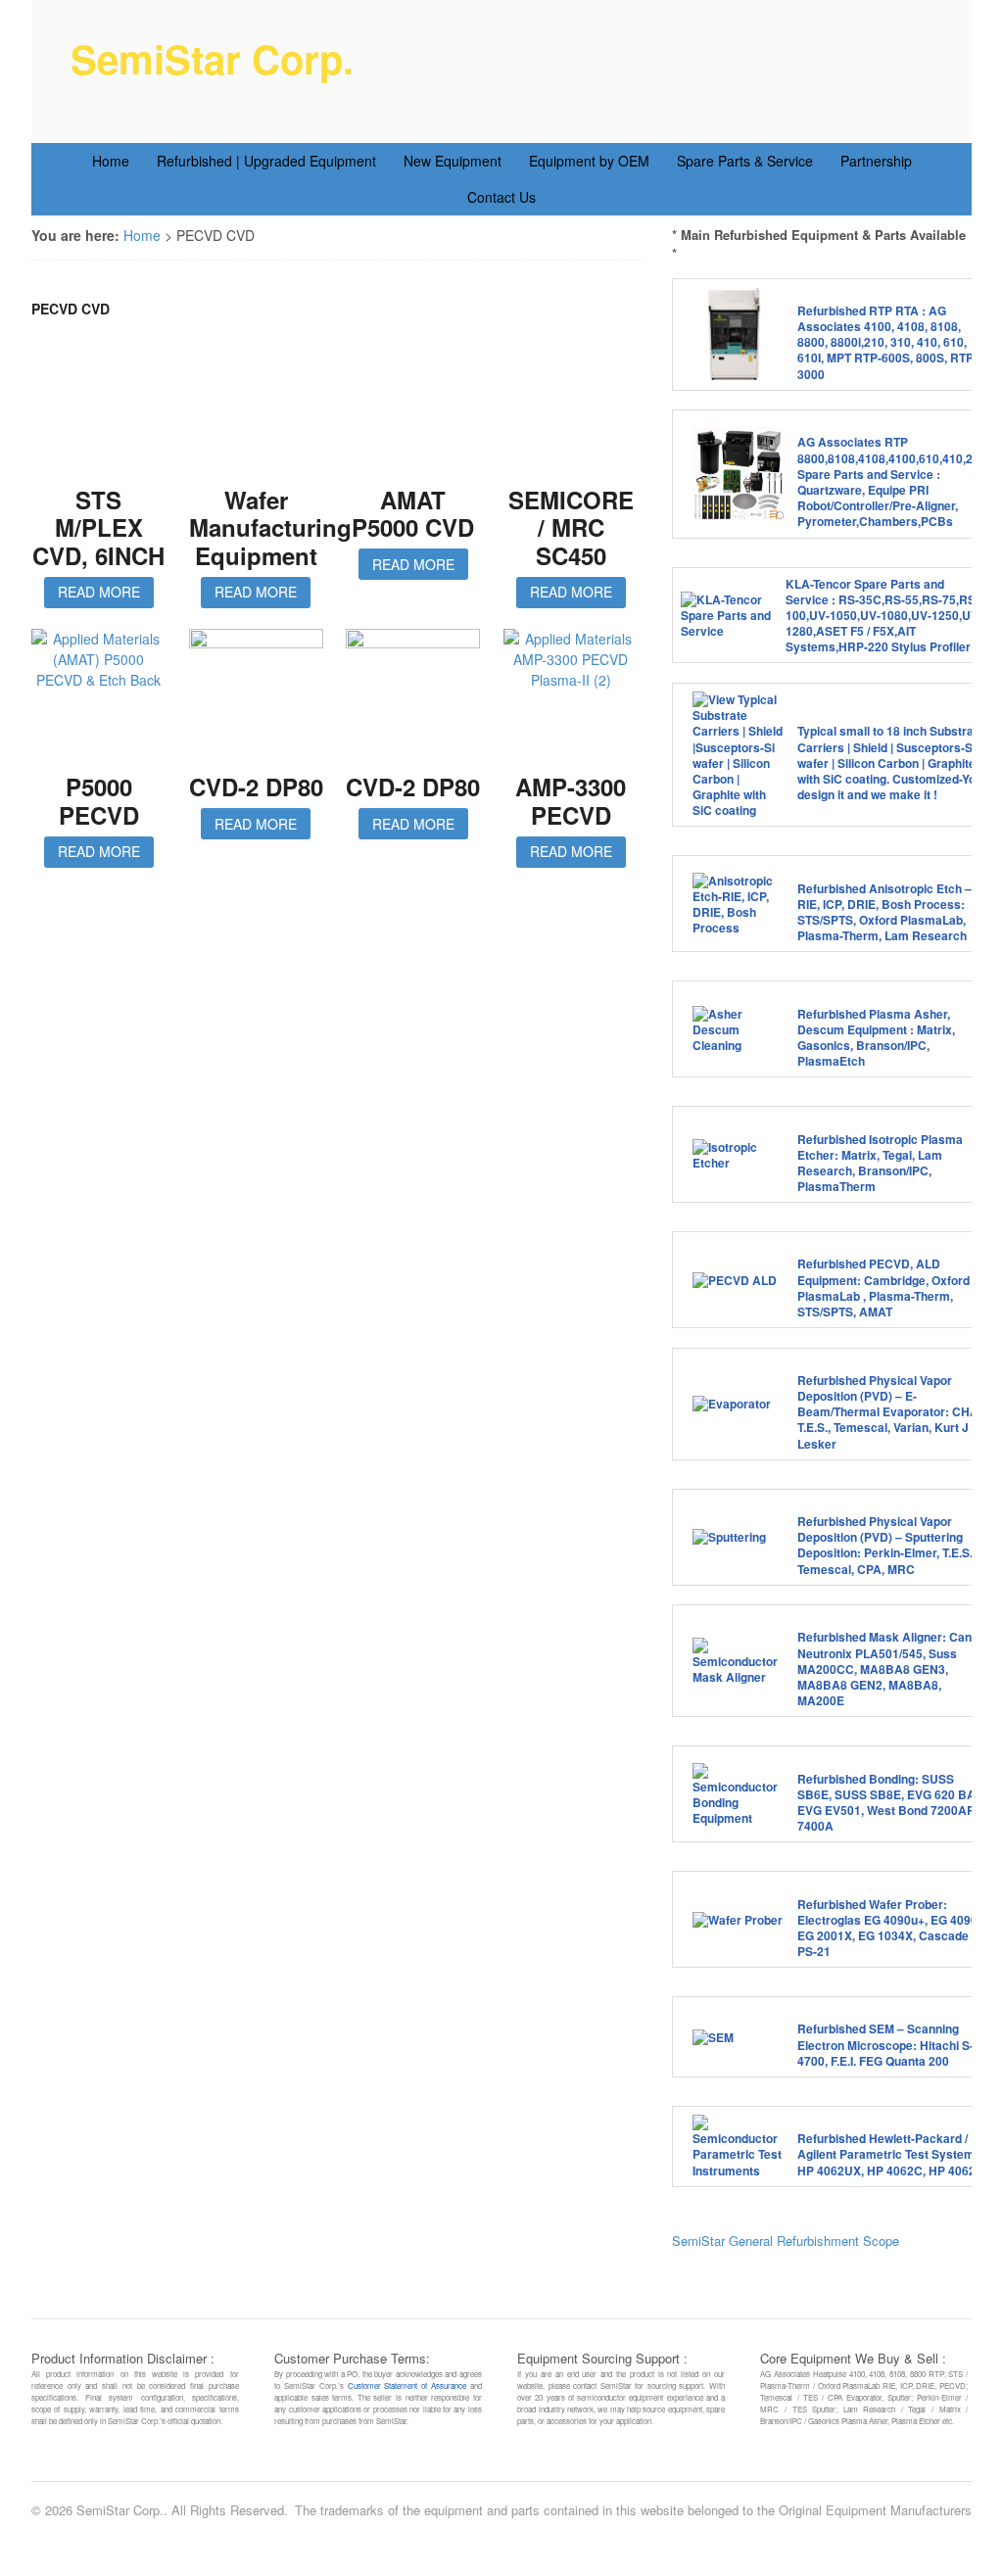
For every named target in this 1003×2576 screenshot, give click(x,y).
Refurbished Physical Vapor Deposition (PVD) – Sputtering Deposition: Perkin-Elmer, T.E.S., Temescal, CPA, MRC (886, 1545)
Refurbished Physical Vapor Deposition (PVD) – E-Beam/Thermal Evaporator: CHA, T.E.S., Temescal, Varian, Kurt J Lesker (889, 1412)
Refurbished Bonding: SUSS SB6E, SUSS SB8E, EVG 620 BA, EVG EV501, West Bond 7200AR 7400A (888, 1803)
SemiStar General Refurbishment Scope (786, 2241)
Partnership (876, 161)
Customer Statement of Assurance (407, 2385)
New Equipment (453, 161)
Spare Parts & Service (745, 161)
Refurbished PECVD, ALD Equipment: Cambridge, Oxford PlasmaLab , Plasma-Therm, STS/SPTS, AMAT (884, 1288)
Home (111, 161)
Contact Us (501, 197)
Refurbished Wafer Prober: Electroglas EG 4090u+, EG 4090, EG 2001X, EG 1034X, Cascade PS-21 (889, 1928)
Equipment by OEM (589, 161)
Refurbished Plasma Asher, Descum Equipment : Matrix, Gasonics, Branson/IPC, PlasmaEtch (876, 1038)
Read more (99, 592)
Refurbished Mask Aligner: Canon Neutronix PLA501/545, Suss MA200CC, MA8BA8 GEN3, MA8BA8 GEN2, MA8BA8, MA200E (891, 1669)
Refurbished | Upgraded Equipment (266, 161)
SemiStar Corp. (212, 58)
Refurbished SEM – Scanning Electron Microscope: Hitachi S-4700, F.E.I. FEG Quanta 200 (885, 2044)
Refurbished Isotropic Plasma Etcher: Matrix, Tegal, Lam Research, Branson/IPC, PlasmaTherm (880, 1163)
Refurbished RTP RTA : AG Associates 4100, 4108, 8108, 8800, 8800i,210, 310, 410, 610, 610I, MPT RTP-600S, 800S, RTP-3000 (887, 342)
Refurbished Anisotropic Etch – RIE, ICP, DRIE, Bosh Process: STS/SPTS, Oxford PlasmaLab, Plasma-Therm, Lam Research (884, 912)
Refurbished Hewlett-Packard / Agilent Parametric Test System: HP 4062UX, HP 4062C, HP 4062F (890, 2154)
